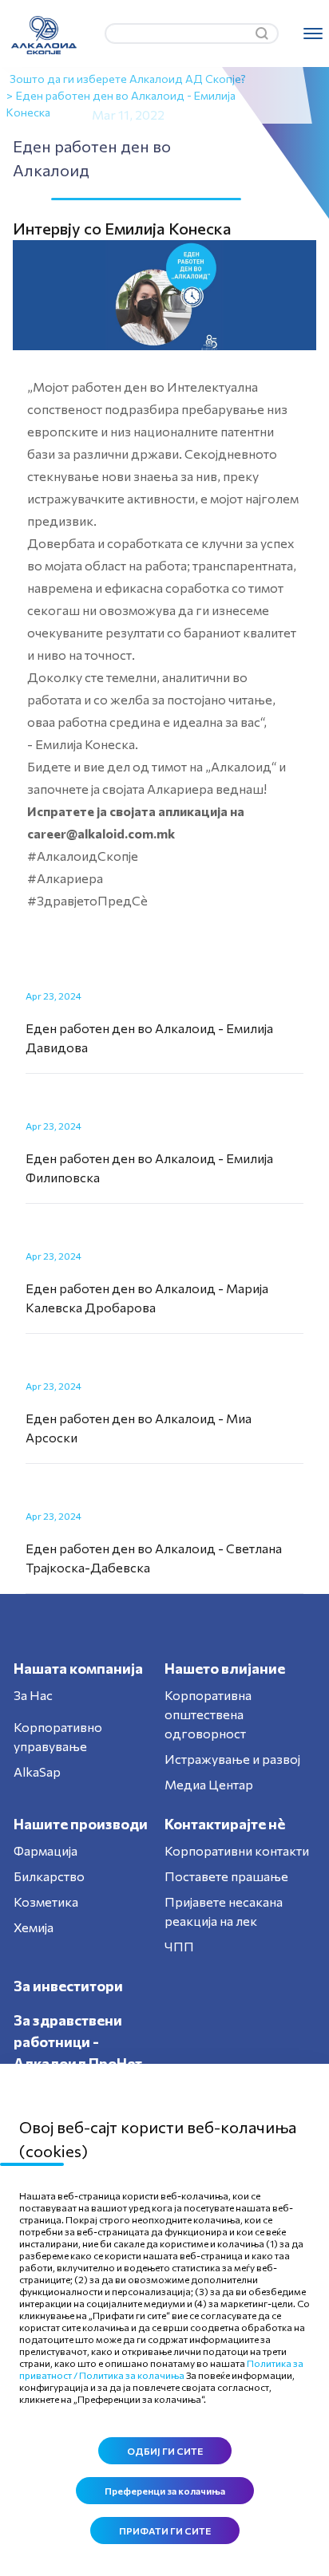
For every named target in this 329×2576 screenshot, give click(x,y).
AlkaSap (37, 1771)
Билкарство (49, 1876)
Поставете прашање (226, 1876)
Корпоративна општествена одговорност (208, 1714)
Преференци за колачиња (165, 2491)
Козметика (46, 1901)
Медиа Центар (209, 1784)
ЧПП (179, 1946)
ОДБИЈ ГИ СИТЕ (165, 2451)
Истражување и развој (232, 1759)
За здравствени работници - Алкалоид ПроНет (78, 2041)
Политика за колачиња (132, 2375)
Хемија (34, 1927)
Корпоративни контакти (237, 1850)
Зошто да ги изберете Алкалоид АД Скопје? (128, 79)
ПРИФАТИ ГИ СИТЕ (165, 2531)
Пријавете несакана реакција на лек (224, 1911)
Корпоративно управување (58, 1736)
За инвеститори (68, 1986)
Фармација (46, 1850)
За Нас (33, 1695)
